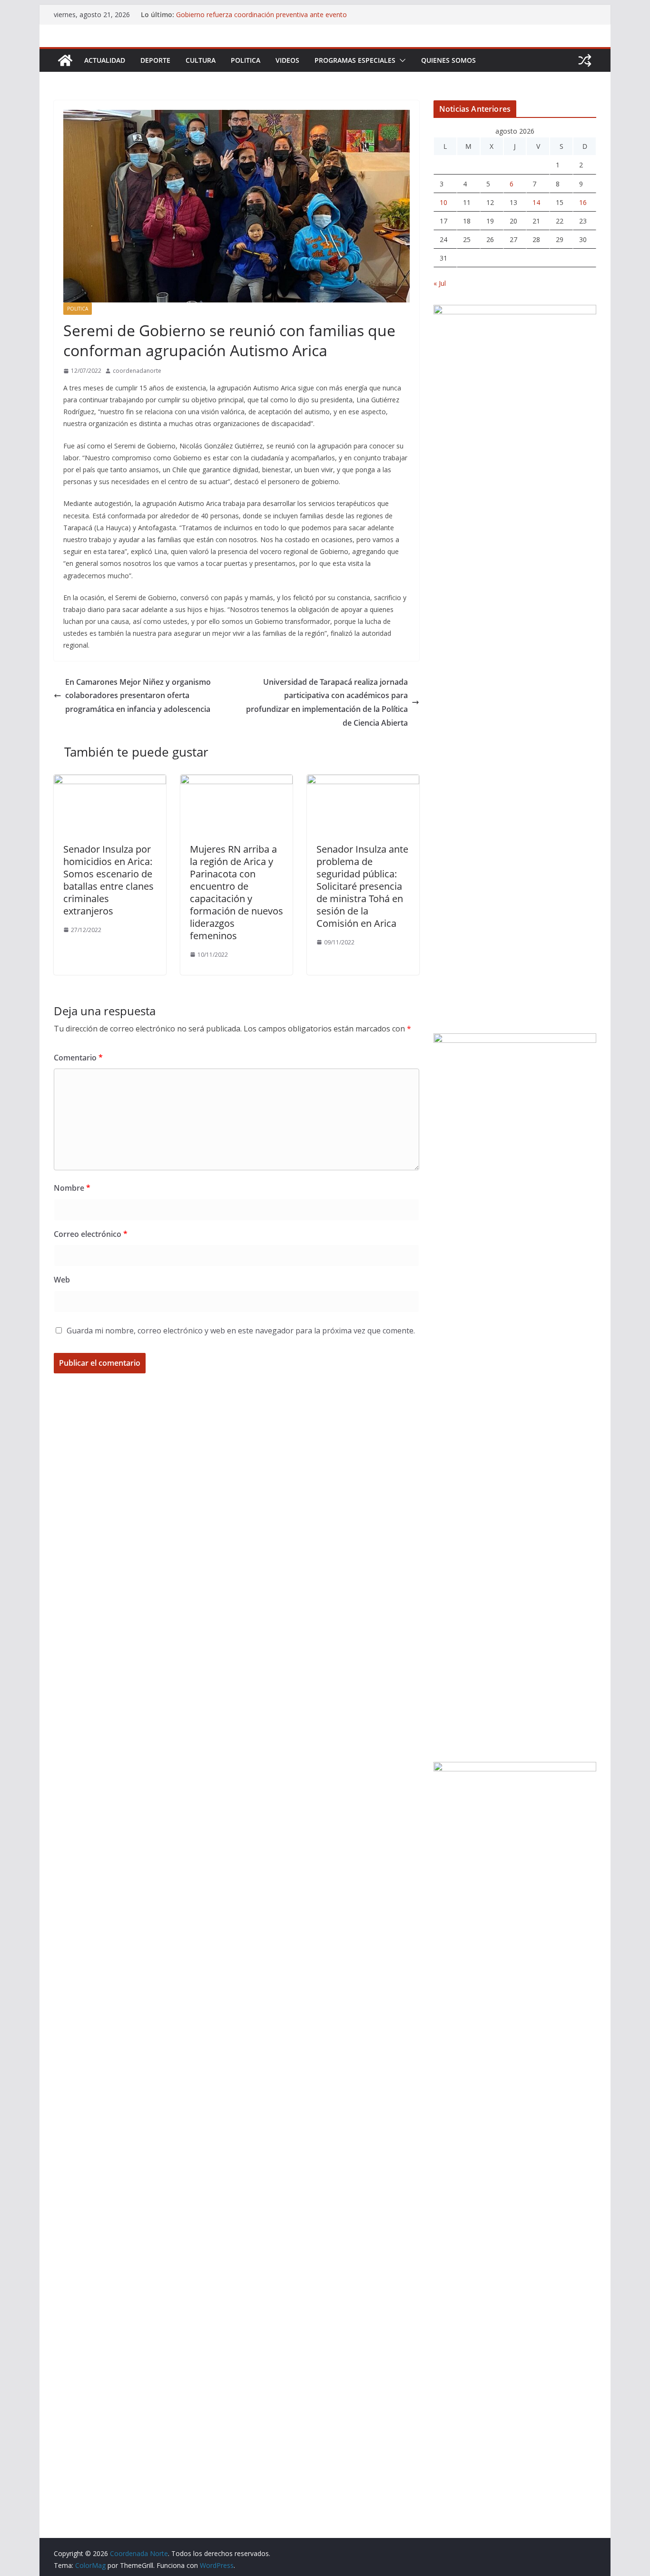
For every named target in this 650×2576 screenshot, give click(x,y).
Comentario (78, 1058)
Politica (246, 60)
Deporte (155, 60)
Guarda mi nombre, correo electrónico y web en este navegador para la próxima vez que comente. (241, 1331)
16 (583, 202)
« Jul (440, 283)
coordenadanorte (137, 371)
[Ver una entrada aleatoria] (585, 60)
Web (62, 1280)
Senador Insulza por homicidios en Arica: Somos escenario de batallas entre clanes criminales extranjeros (108, 880)
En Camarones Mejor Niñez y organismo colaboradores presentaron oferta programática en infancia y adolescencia (138, 696)
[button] (401, 60)
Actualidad (105, 60)
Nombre (72, 1188)
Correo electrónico (91, 1234)
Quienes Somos (448, 60)
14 (536, 202)
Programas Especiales (355, 60)
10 (443, 202)
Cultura (201, 60)
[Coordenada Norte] (65, 60)
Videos (287, 60)
